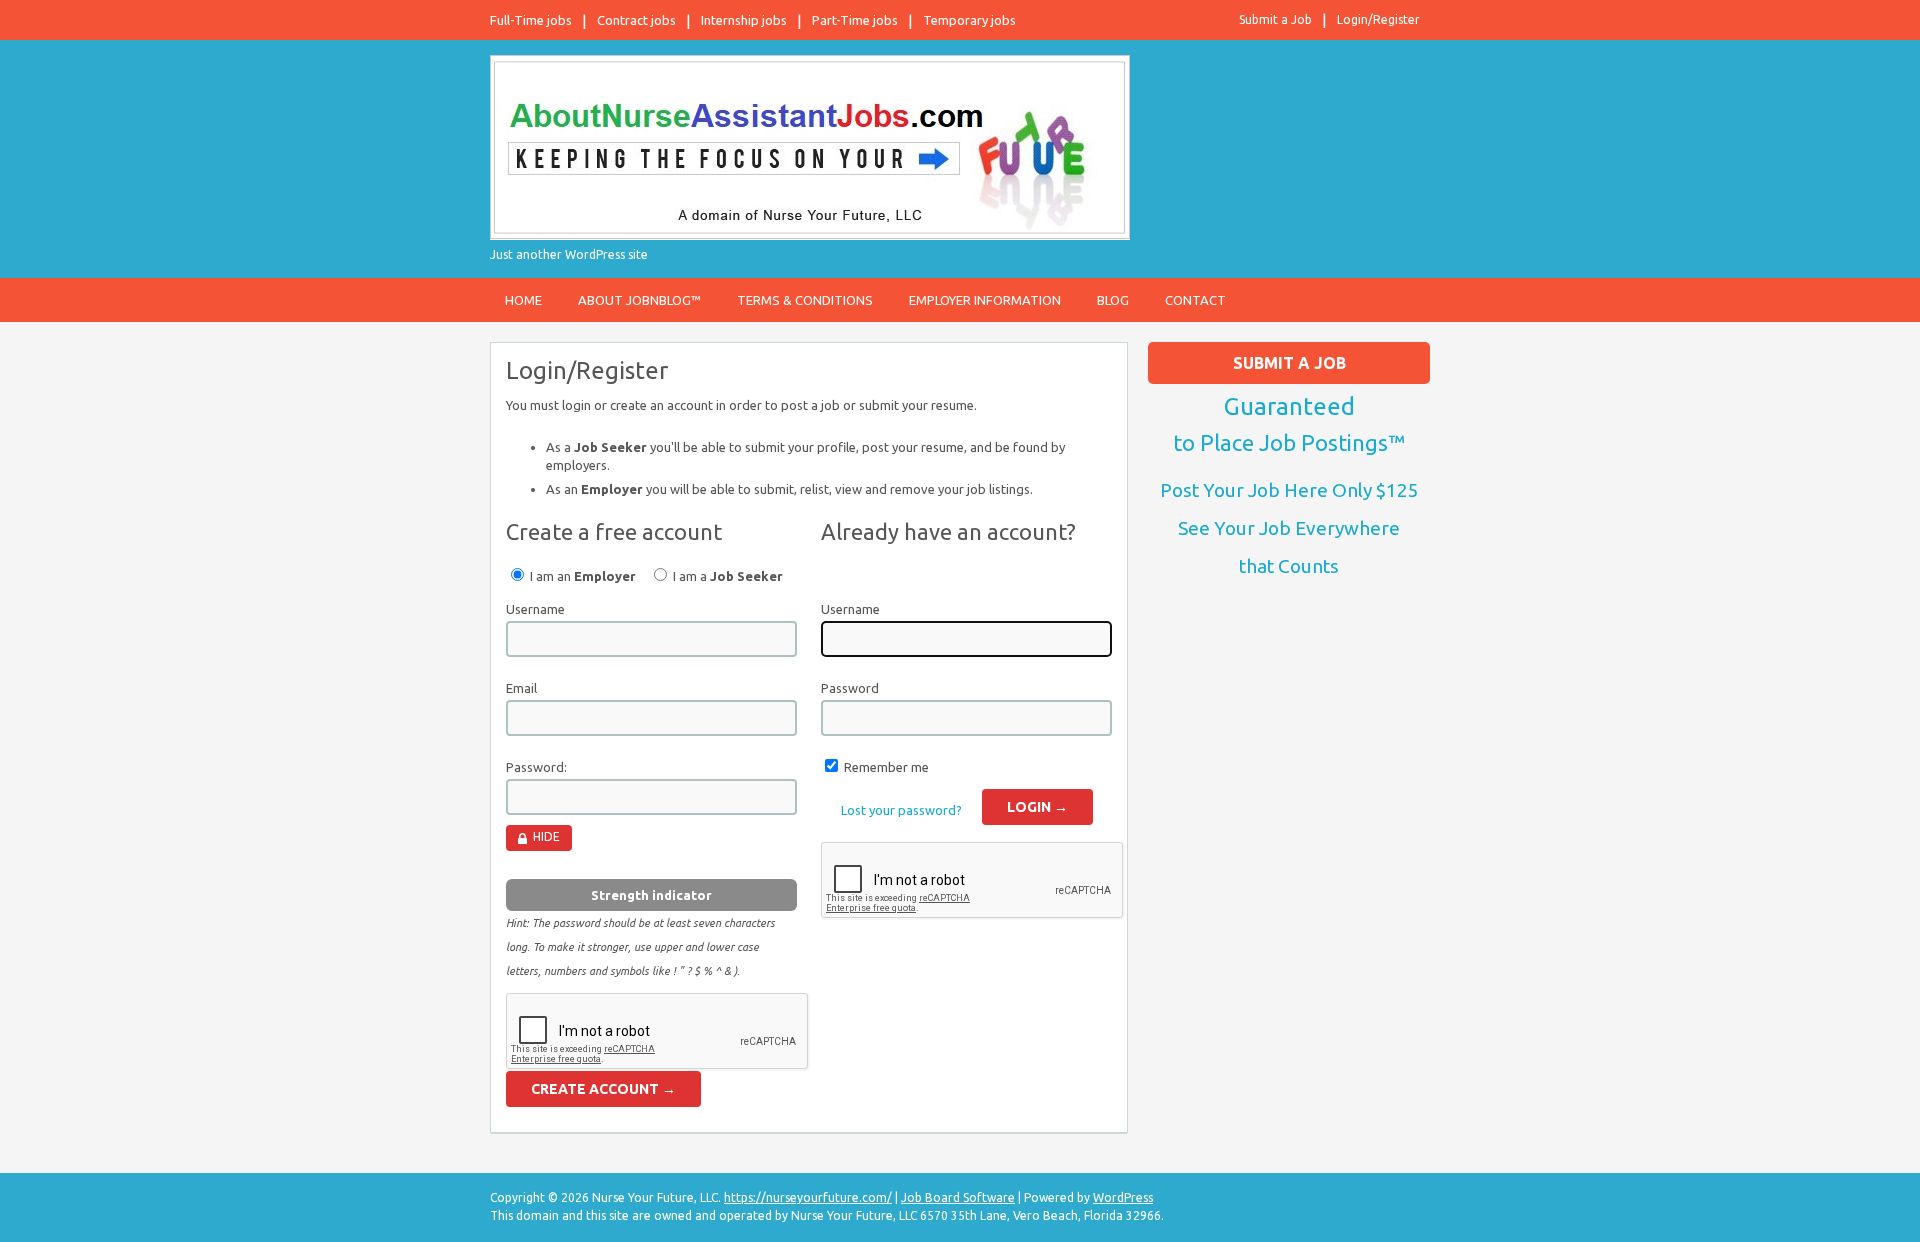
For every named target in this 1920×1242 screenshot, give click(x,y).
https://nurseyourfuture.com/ (808, 1197)
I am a (726, 576)
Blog (1113, 300)
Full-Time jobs (531, 20)
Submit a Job (1275, 19)
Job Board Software (958, 1197)
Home (523, 300)
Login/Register (1378, 19)
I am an (581, 576)
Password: (536, 767)
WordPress (1123, 1197)
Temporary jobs (969, 20)
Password (850, 688)
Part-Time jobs (855, 20)
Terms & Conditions (805, 300)
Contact (1195, 300)
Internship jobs (744, 20)
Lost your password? (901, 810)
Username (535, 609)
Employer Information (985, 300)
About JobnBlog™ (639, 300)
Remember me (886, 767)
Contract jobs (636, 20)
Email (521, 688)
